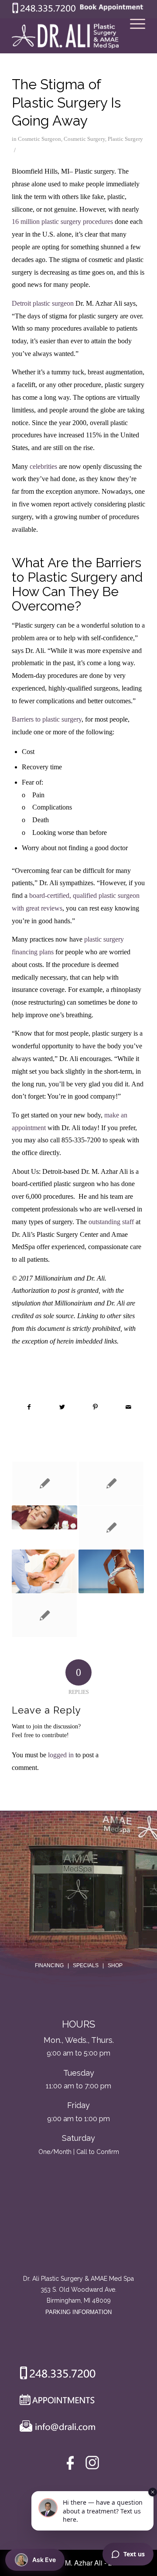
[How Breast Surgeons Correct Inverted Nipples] (44, 1615)
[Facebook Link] (72, 2465)
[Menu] (133, 36)
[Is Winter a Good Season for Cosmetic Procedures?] (111, 1483)
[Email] (55, 2428)
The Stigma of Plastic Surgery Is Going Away (66, 102)
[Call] (54, 2375)
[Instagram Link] (92, 2465)
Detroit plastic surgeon (43, 303)
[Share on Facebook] (29, 1407)
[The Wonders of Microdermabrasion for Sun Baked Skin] (44, 1517)
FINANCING (49, 1965)
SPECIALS (86, 1965)
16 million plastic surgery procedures (62, 222)
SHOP (115, 1965)
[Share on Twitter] (62, 1407)
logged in (61, 1755)
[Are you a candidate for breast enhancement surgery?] (111, 1527)
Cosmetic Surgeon (39, 139)
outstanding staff (111, 1222)
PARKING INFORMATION (78, 2312)
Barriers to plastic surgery (47, 719)
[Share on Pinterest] (95, 1407)
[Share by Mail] (128, 1407)
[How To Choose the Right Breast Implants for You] (44, 1571)
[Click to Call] (44, 11)
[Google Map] (78, 2237)
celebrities (44, 466)
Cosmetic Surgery (84, 139)
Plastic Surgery (125, 139)
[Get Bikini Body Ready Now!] (111, 1571)
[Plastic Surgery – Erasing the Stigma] (44, 1483)
